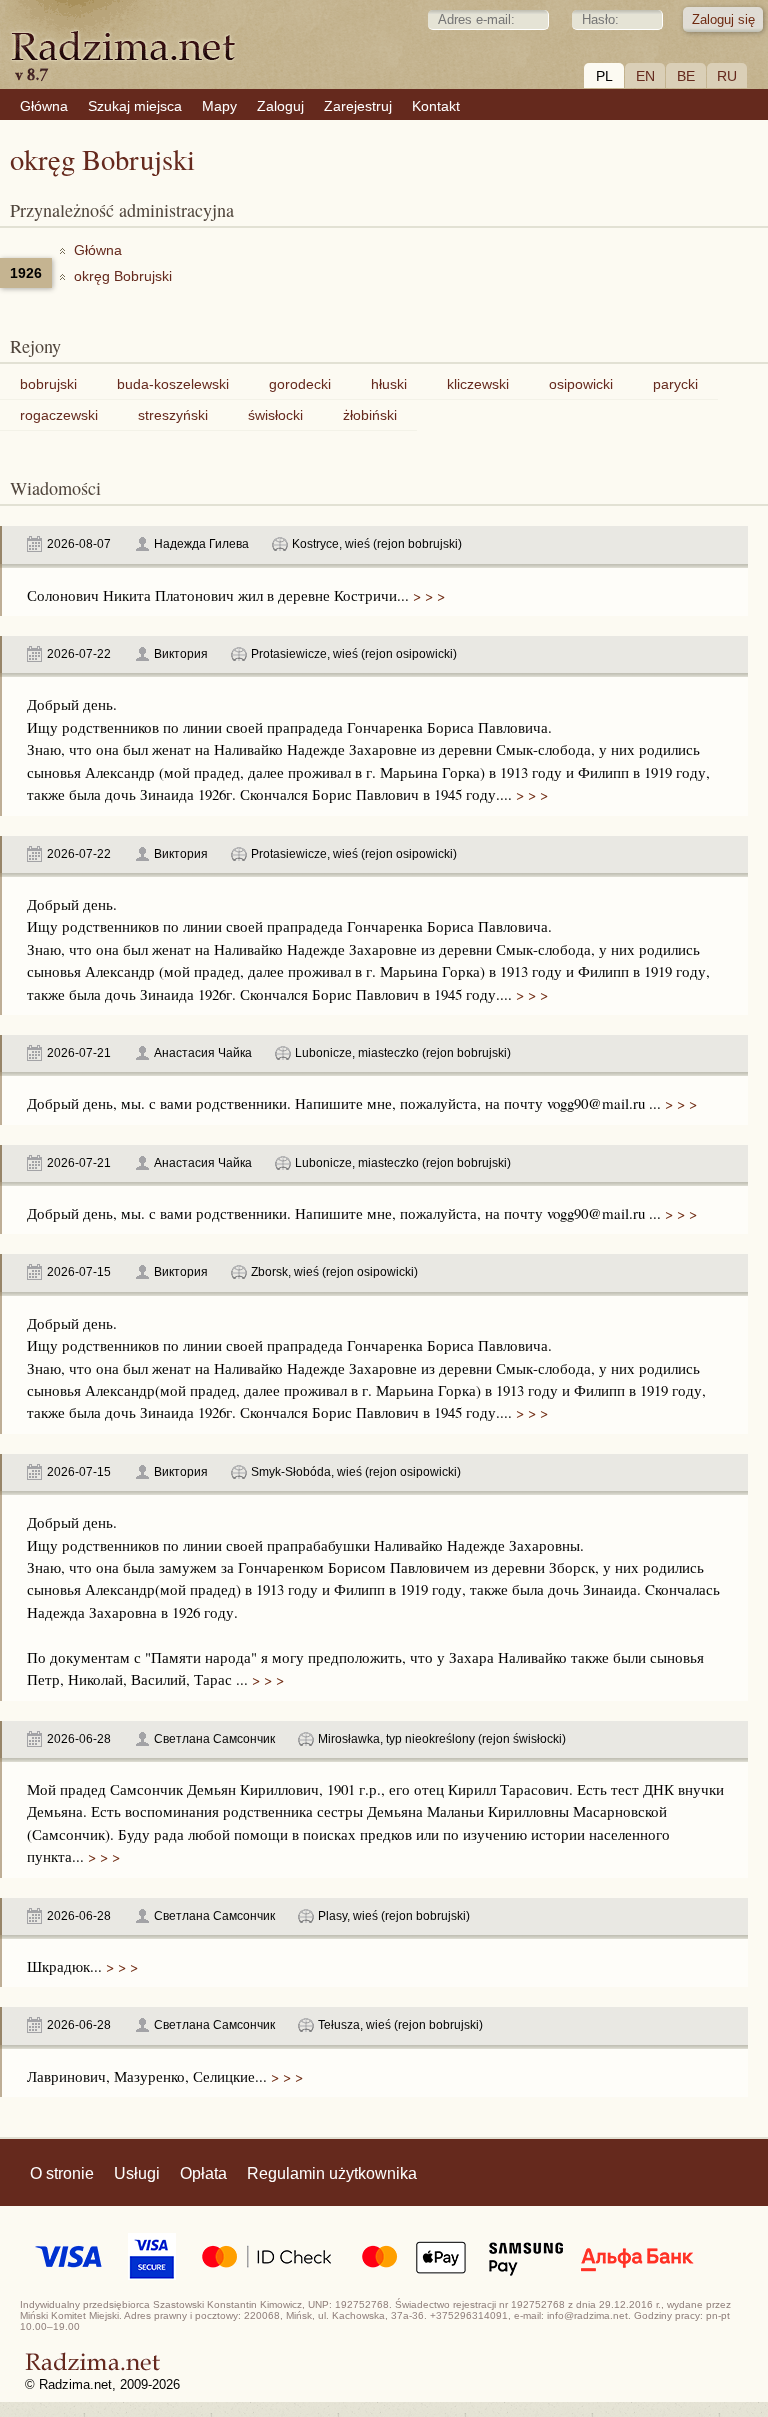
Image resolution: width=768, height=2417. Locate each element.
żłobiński (370, 415)
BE (686, 76)
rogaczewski (59, 415)
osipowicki (581, 384)
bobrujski (48, 384)
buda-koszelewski (173, 384)
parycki (675, 384)
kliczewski (478, 384)
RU (727, 76)
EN (645, 76)
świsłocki (275, 415)
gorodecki (300, 384)
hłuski (389, 384)
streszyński (173, 415)
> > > (427, 595)
